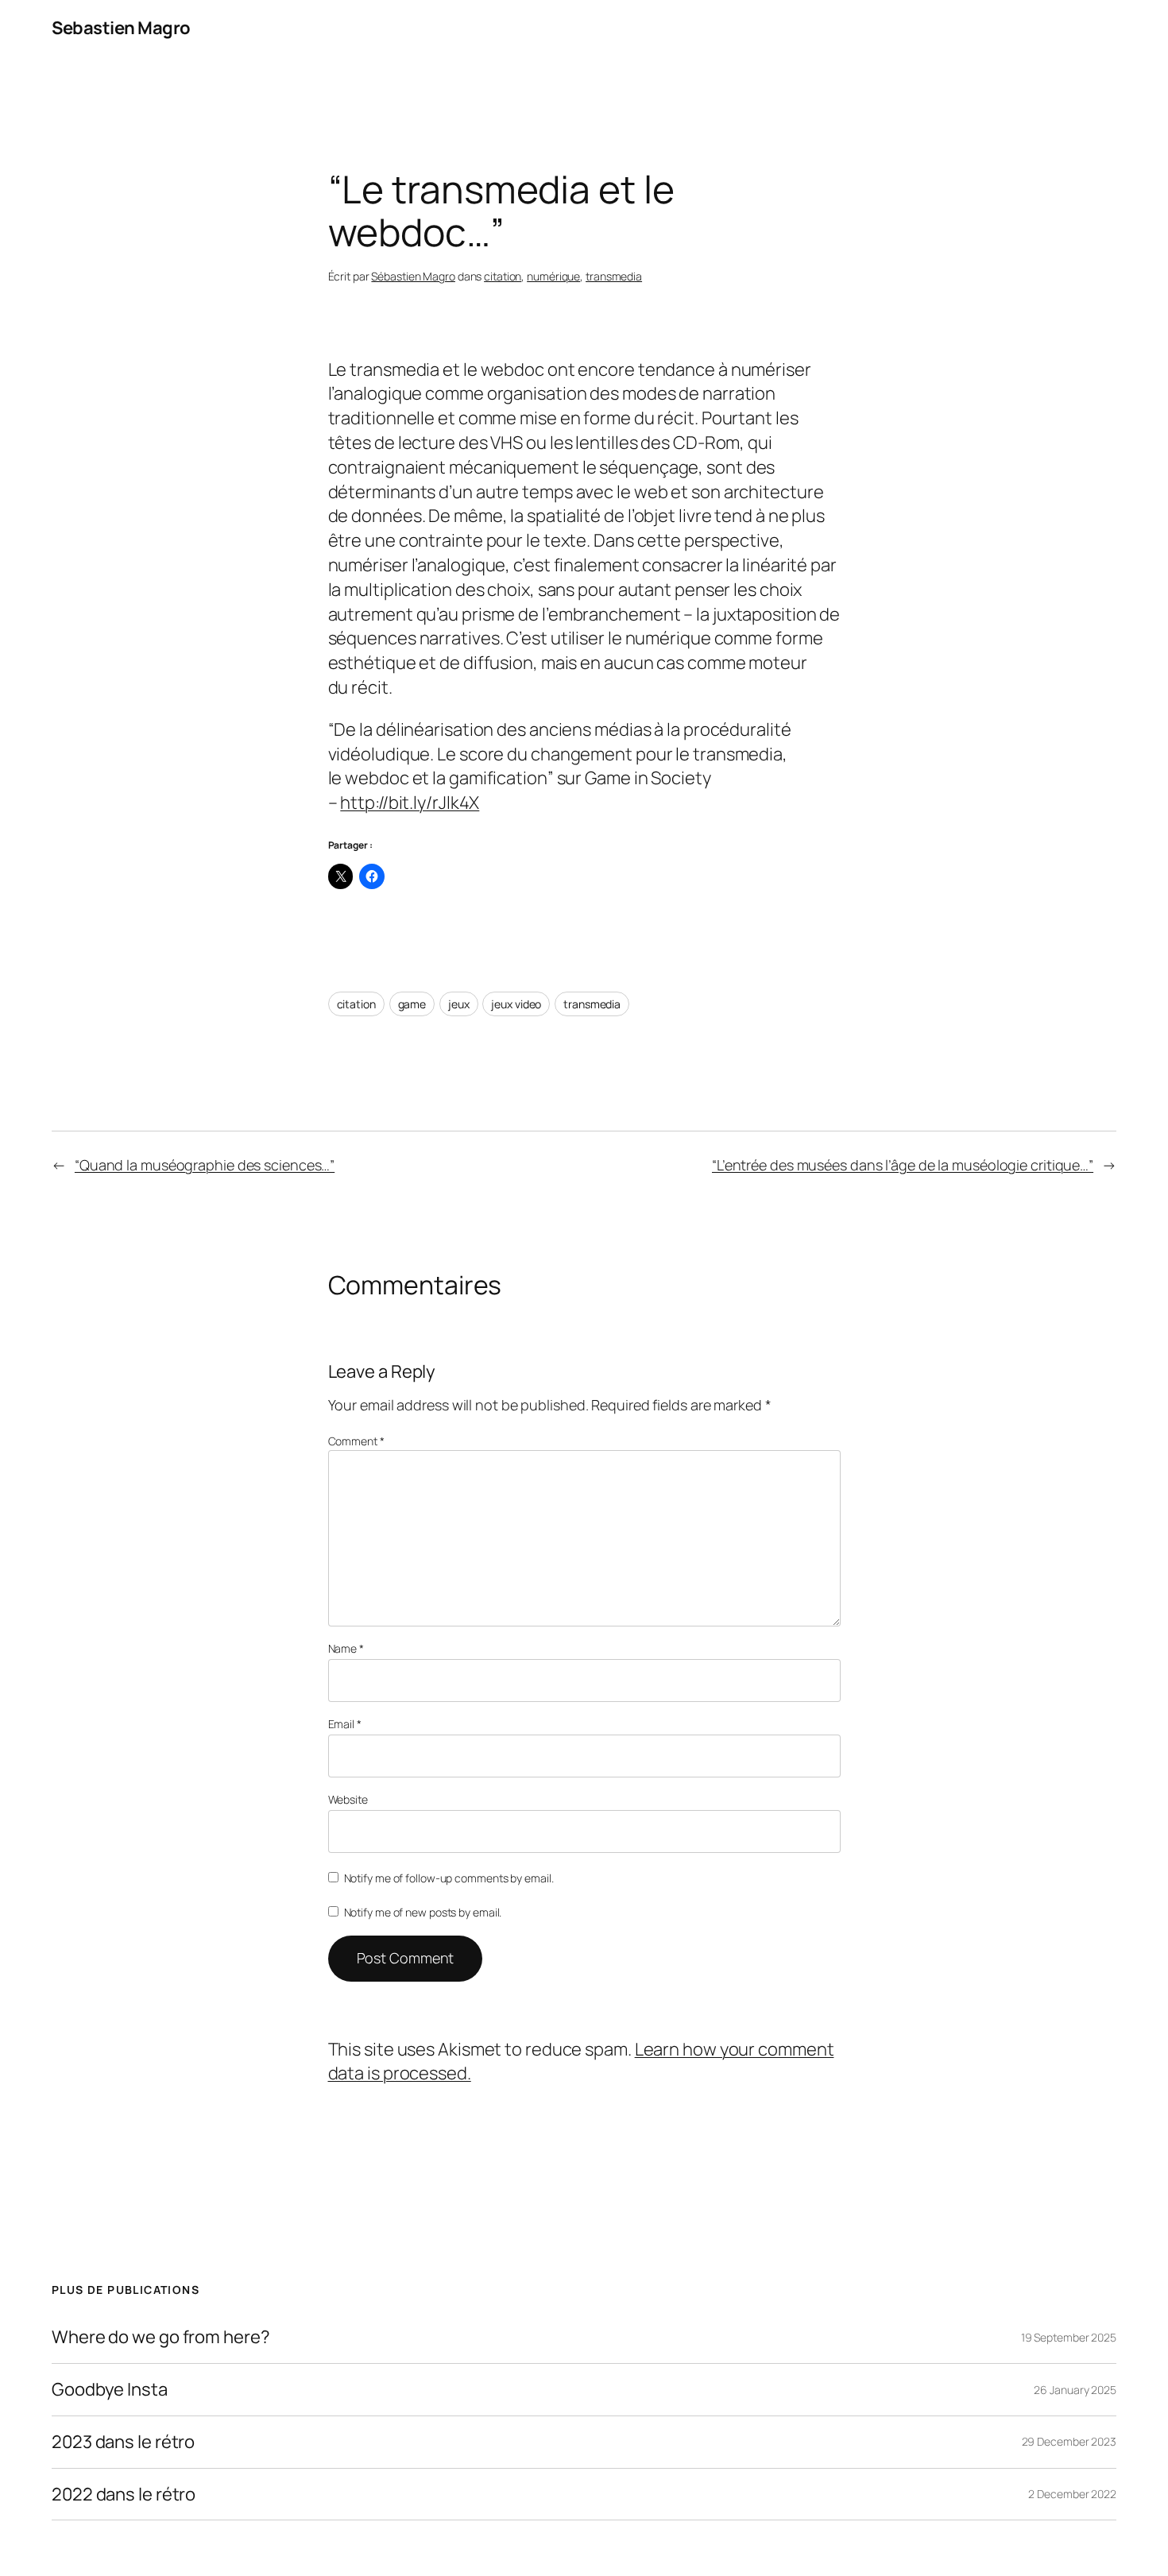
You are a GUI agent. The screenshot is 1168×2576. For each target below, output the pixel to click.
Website (348, 1799)
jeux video (516, 1004)
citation (503, 276)
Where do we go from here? (161, 2337)
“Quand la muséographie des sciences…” (205, 1165)
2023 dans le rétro (123, 2442)
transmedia (614, 276)
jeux (459, 1004)
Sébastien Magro (413, 276)
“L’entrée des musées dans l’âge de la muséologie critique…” (903, 1165)
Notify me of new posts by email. (423, 1912)
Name (346, 1648)
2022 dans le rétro (124, 2495)
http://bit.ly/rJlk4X (410, 803)
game (412, 1004)
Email (345, 1724)
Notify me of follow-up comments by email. (449, 1878)
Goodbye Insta (110, 2390)
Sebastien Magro (121, 28)
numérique (553, 276)
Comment (356, 1441)
